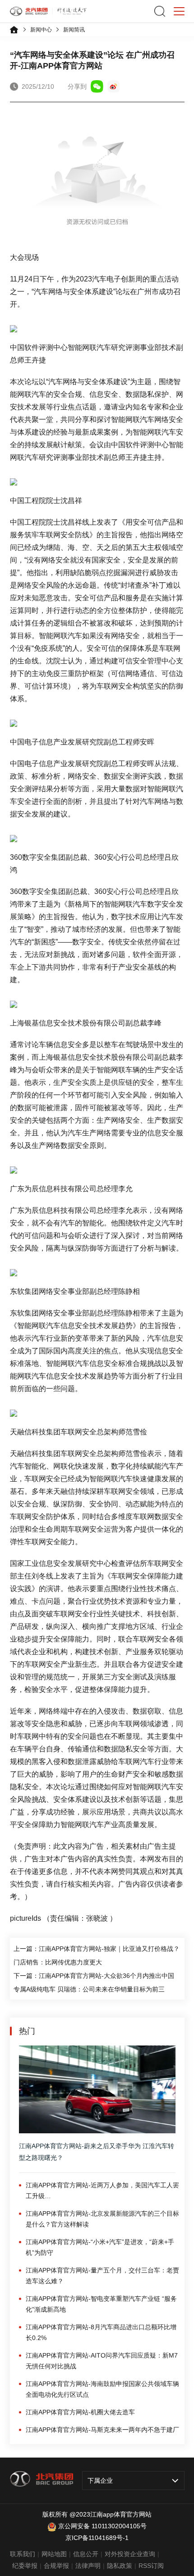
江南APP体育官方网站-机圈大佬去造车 (80, 2412)
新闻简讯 (74, 30)
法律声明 (88, 2566)
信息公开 (86, 2554)
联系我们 (23, 2554)
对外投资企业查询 (130, 2554)
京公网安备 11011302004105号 (102, 2526)
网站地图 (54, 2554)
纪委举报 (25, 2566)
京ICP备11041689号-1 (97, 2538)
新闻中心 (41, 30)
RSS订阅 (151, 2566)
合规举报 (56, 2566)
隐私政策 (120, 2566)
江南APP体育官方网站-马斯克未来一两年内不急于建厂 (102, 2430)
